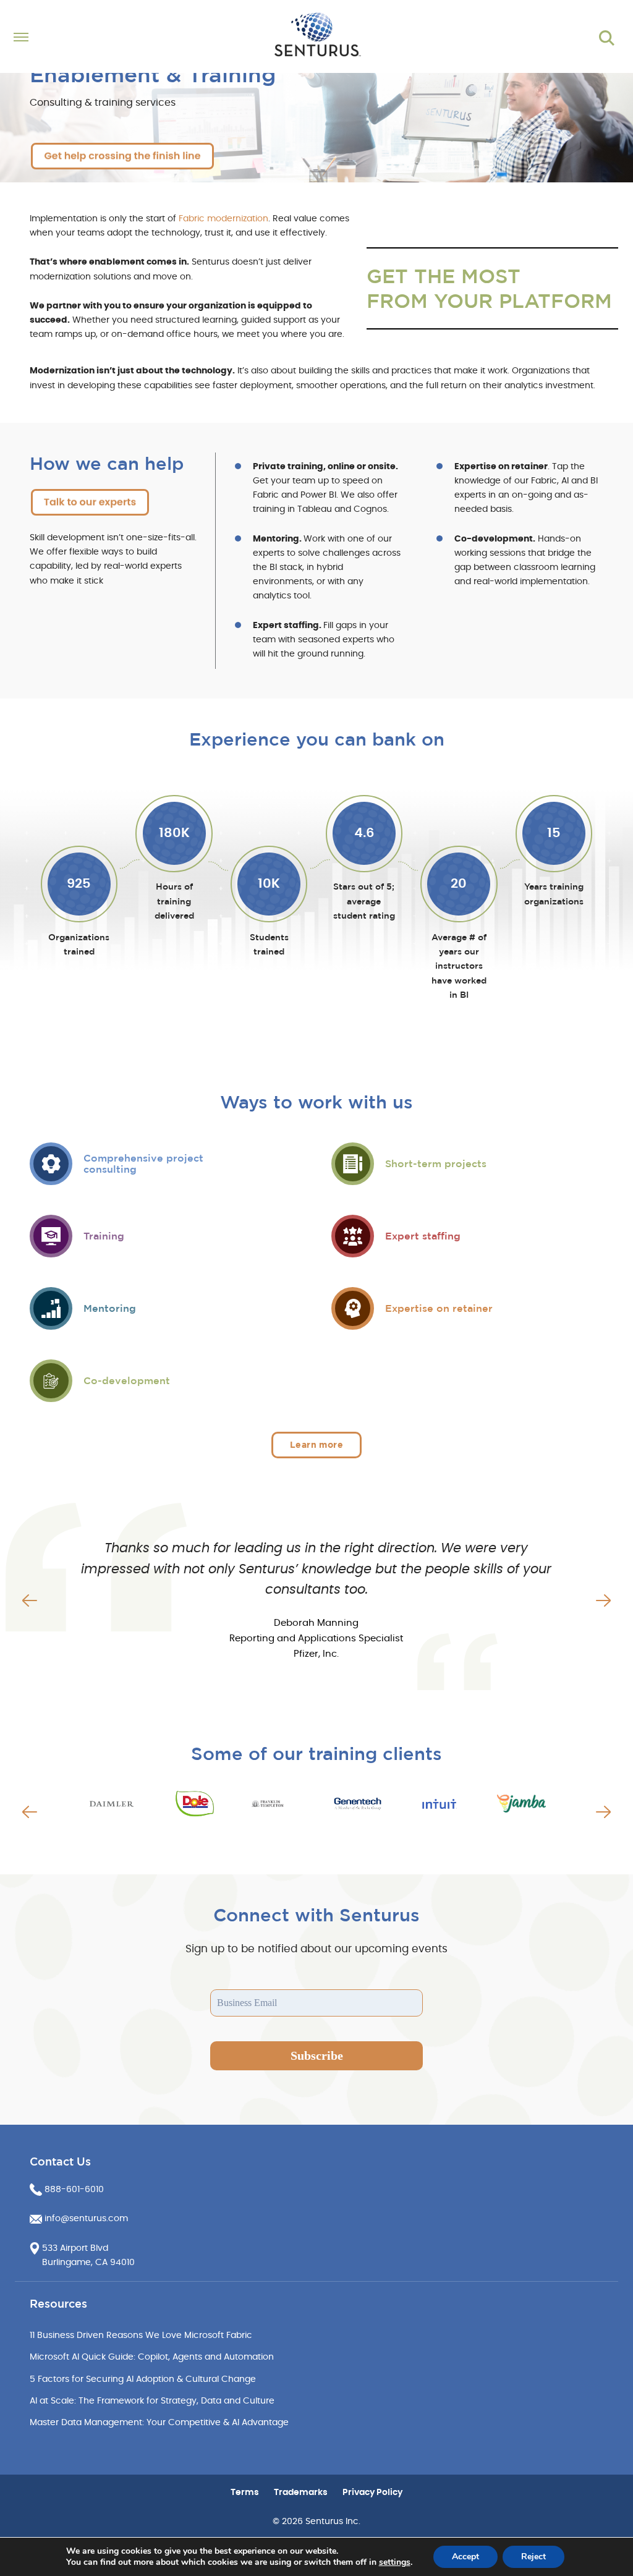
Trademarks (301, 2493)
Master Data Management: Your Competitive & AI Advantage (159, 2423)
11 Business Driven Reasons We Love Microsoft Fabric (141, 2336)
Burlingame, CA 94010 (88, 2263)
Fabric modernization (223, 219)
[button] (30, 1600)
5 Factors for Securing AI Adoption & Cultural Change (143, 2379)
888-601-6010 (74, 2190)
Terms (245, 2493)
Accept (465, 2557)
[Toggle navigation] (85, 38)
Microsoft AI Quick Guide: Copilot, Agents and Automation (152, 2357)
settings (395, 2562)
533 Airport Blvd (75, 2248)
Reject (533, 2557)
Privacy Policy (372, 2493)
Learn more (316, 1445)
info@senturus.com (86, 2219)
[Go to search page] (607, 38)
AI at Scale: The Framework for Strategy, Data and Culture (152, 2401)
